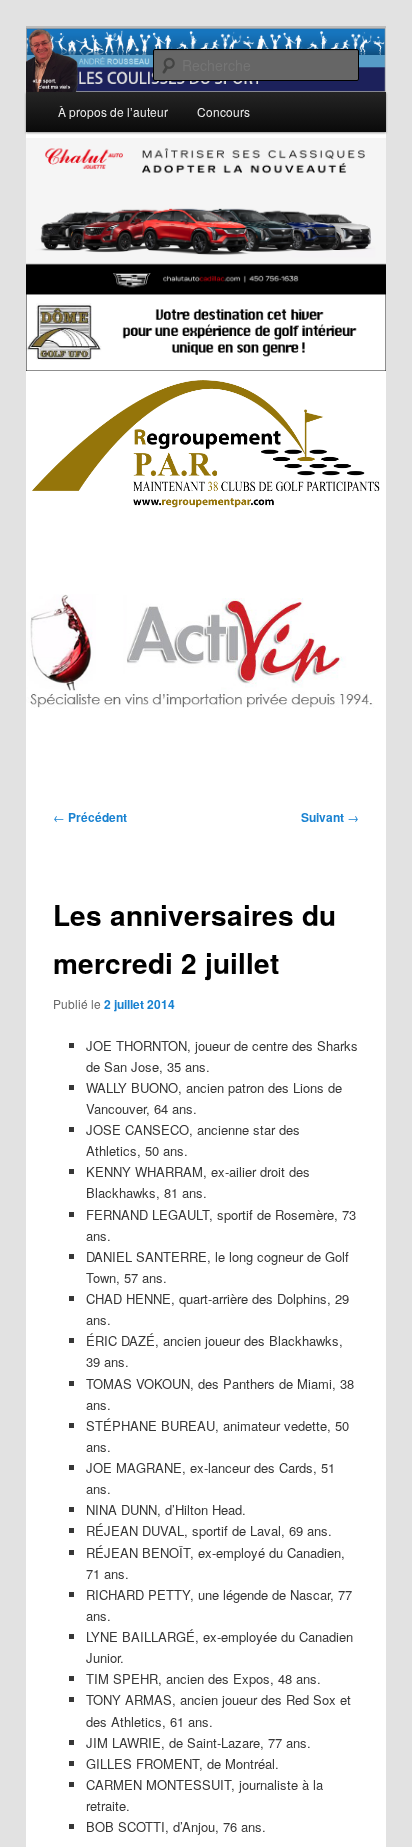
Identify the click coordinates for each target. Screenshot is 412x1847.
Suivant (330, 817)
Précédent (90, 817)
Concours (223, 111)
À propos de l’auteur (113, 111)
